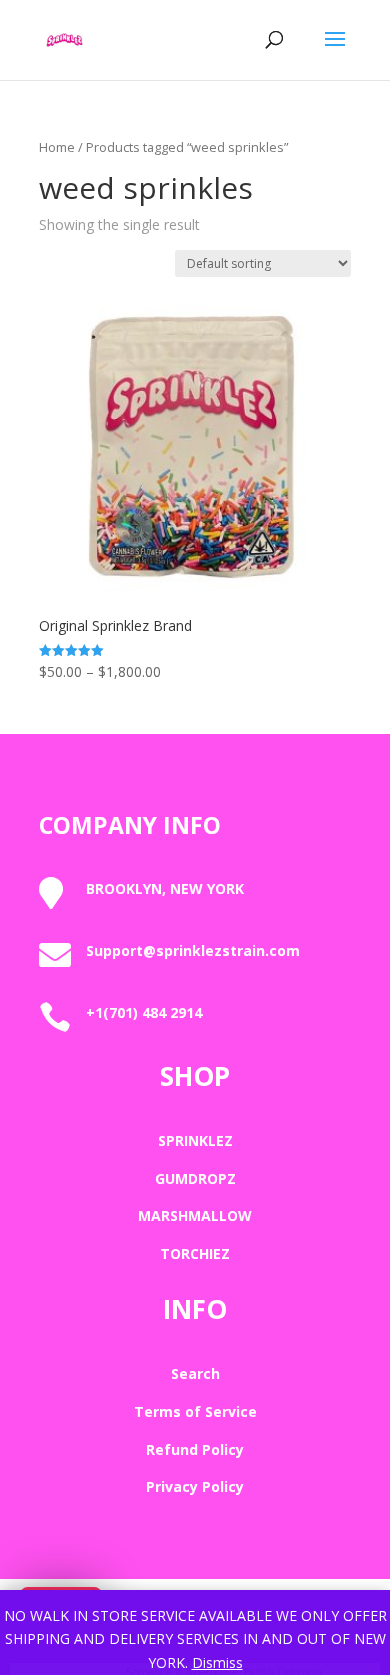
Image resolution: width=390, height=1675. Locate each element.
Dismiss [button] (217, 1662)
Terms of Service (195, 1411)
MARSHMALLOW (195, 1215)
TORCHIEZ (195, 1253)
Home (57, 147)
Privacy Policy (195, 1486)
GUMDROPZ (195, 1178)
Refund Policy (195, 1449)
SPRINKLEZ (195, 1140)
